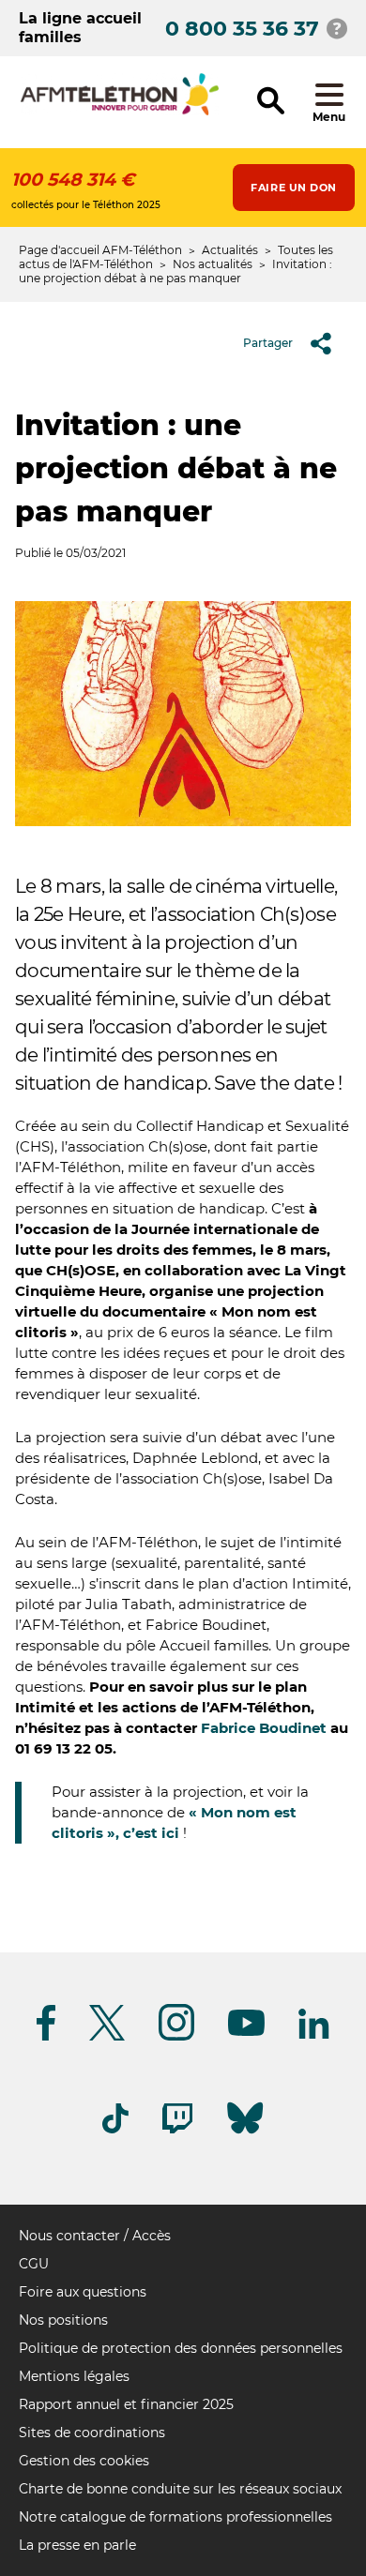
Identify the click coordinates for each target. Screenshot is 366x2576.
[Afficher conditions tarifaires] (337, 28)
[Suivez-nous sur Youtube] (246, 2033)
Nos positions (63, 2320)
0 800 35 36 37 (242, 29)
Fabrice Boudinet (264, 1728)
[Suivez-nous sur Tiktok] (115, 2130)
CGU (34, 2264)
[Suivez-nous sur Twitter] (107, 2037)
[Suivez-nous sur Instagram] (176, 2037)
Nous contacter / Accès (95, 2236)
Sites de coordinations (92, 2433)
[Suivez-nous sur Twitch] (177, 2130)
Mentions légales (74, 2376)
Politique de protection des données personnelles (181, 2348)
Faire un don (294, 188)
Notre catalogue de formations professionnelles (175, 2517)
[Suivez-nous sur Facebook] (46, 2037)
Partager (268, 343)
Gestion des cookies (84, 2461)
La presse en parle (77, 2545)
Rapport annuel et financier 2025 (126, 2404)
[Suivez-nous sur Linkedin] (314, 2035)
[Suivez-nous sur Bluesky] (245, 2134)
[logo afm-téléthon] (120, 112)
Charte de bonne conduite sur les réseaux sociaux (180, 2489)
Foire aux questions (83, 2292)
